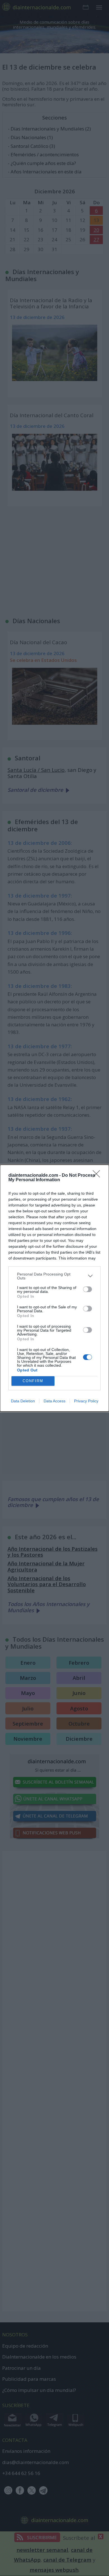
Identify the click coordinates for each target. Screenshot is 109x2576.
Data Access (54, 1401)
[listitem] (54, 1276)
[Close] (98, 1176)
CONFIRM (33, 1381)
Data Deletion (23, 1401)
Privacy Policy (86, 1401)
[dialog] (54, 1288)
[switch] (87, 1289)
